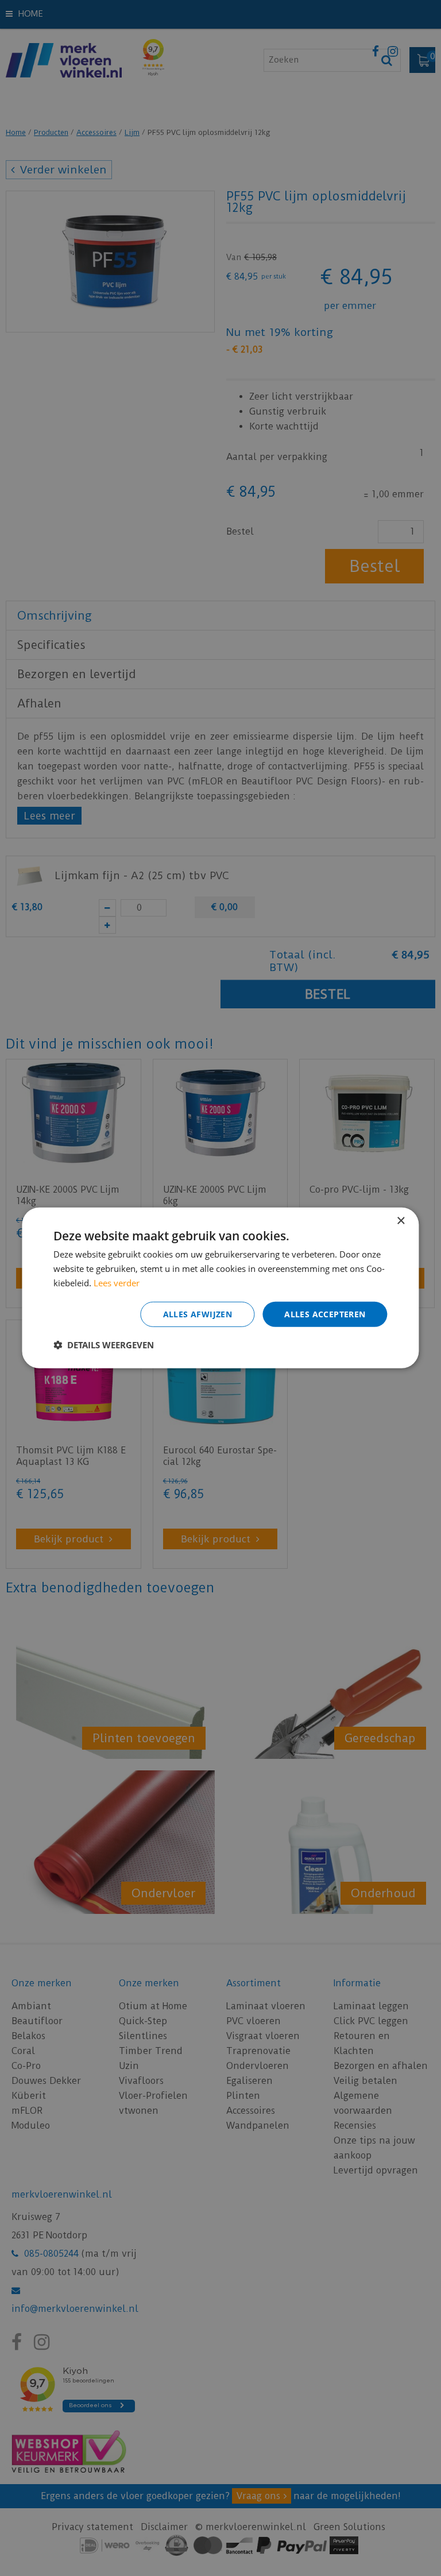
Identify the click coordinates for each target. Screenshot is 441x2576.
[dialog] (220, 1288)
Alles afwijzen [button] (198, 1314)
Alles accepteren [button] (325, 1314)
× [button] (401, 1221)
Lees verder (117, 1283)
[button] (104, 1345)
